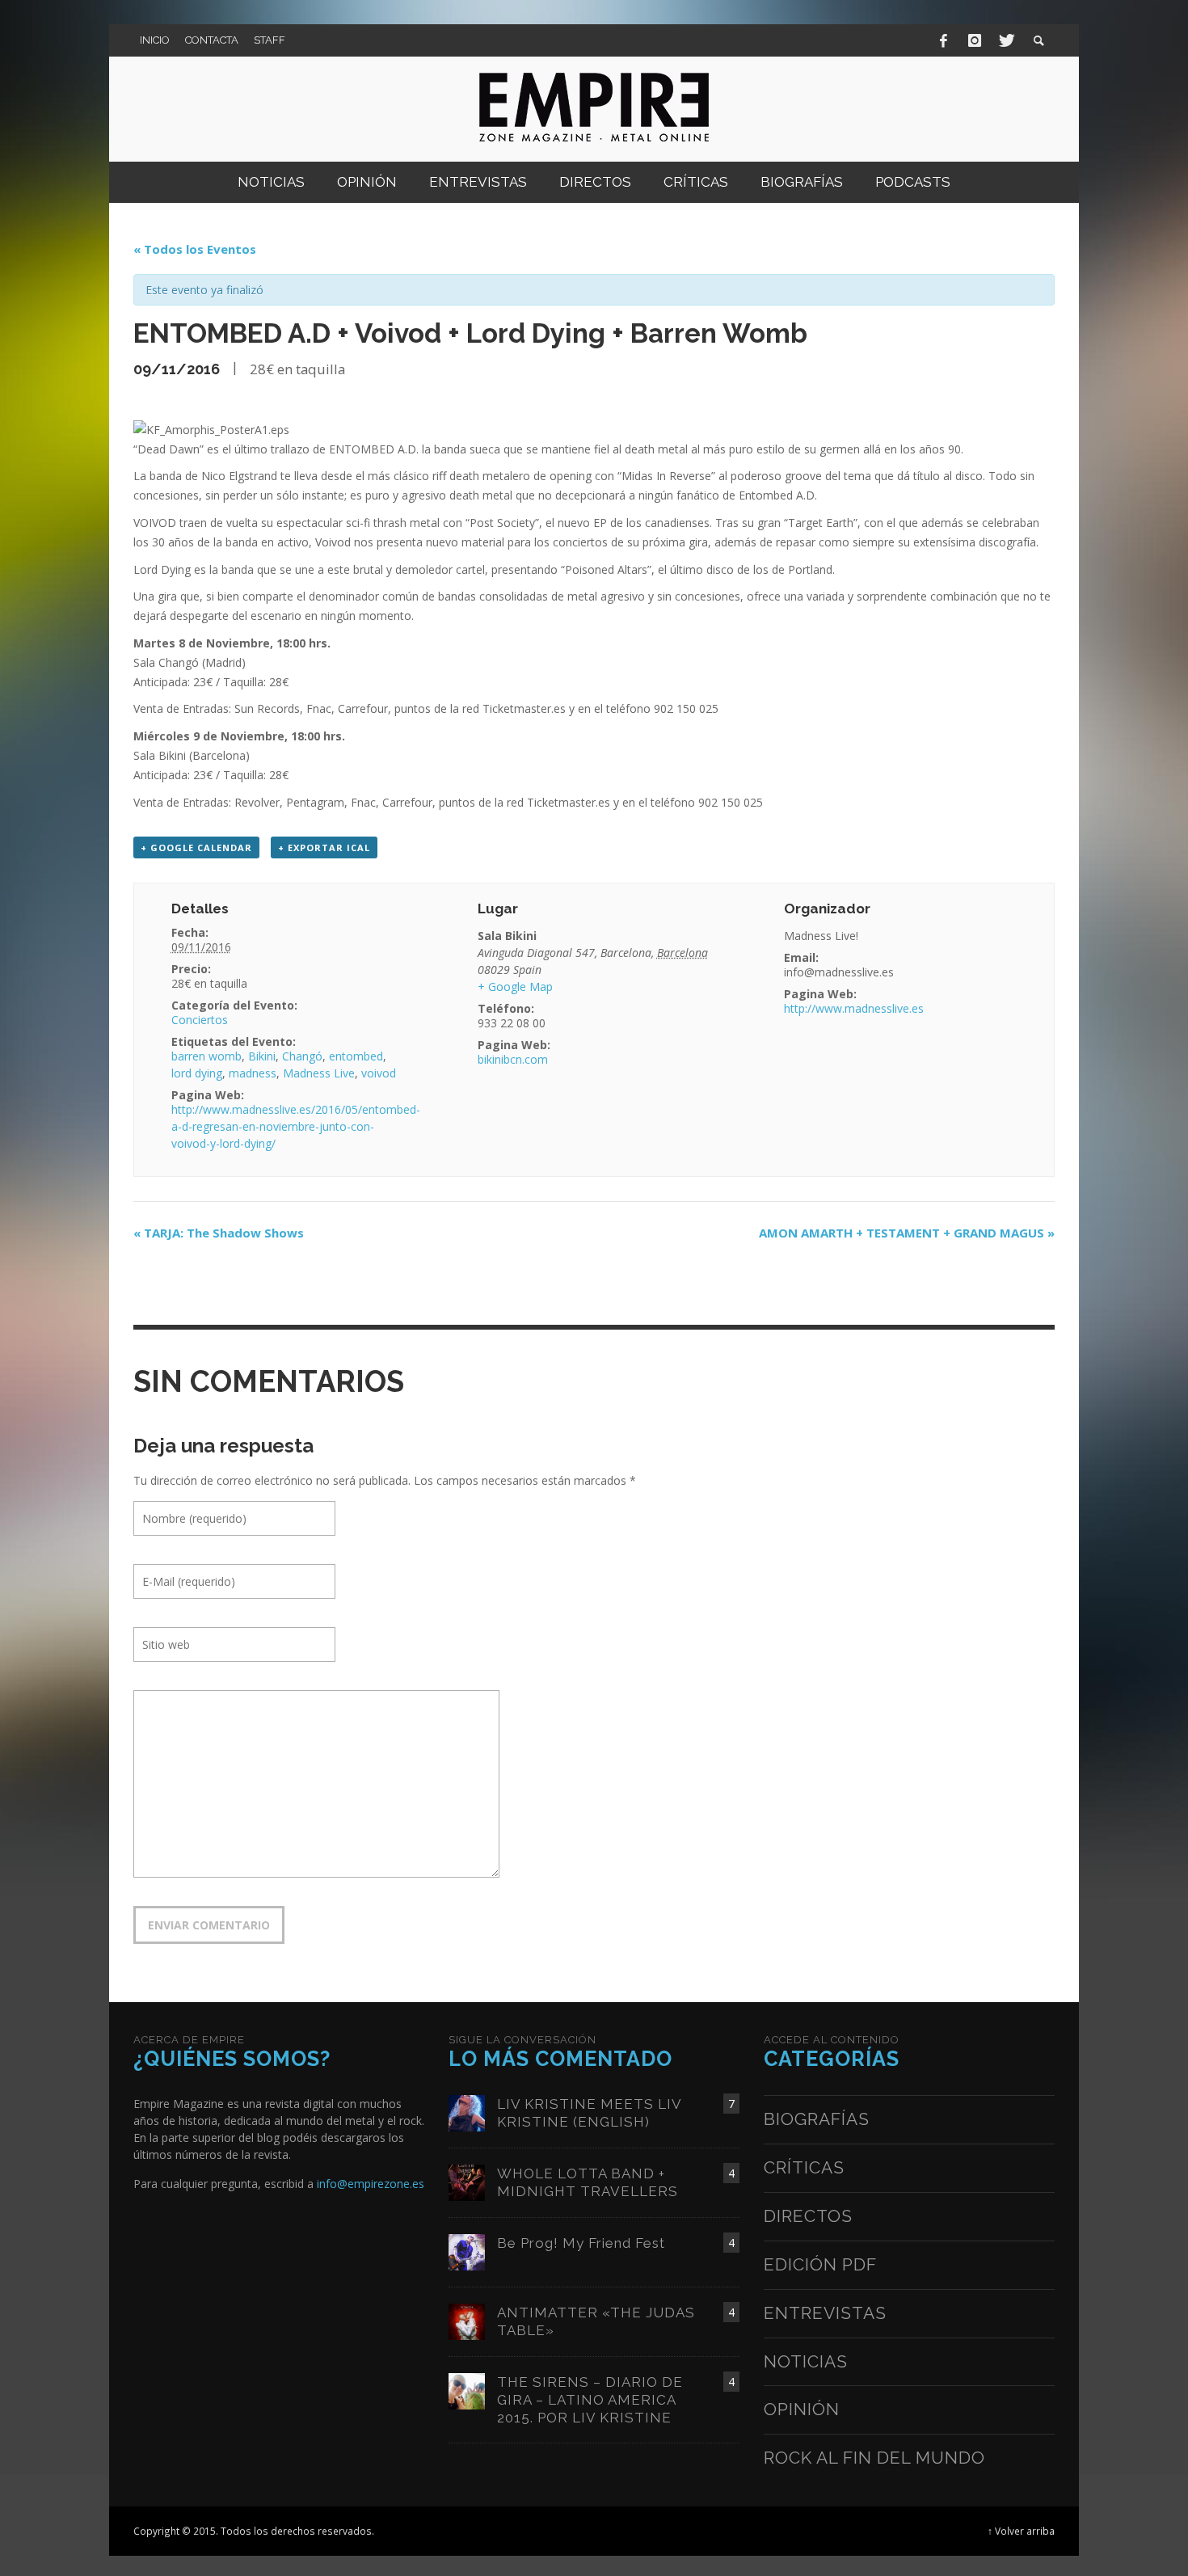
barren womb (206, 1056)
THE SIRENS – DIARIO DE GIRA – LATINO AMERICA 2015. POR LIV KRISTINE (590, 2400)
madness (253, 1073)
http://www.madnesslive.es (854, 1008)
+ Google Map (515, 987)
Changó (302, 1056)
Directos (808, 2216)
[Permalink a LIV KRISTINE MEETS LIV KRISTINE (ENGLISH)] (467, 2112)
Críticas (804, 2167)
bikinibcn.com (513, 1059)
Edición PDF (820, 2264)
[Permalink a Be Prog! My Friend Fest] (467, 2251)
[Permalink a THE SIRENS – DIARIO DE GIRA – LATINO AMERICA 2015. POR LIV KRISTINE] (467, 2390)
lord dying (197, 1073)
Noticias (806, 2361)
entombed (356, 1056)
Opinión (802, 2409)
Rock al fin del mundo (874, 2458)
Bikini (262, 1056)
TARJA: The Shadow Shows (219, 1233)
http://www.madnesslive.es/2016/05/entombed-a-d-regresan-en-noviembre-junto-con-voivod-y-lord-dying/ (296, 1126)
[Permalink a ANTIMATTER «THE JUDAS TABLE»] (467, 2320)
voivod (379, 1073)
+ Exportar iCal (324, 847)
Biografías (817, 2119)
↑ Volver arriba (1021, 2531)
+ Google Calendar (196, 847)
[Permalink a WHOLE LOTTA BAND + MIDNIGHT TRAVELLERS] (467, 2181)
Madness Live (319, 1073)
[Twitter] (1005, 40)
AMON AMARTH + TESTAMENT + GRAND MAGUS (907, 1233)
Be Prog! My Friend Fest (581, 2243)
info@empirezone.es (371, 2184)
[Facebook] (944, 40)
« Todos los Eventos (195, 249)
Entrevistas (825, 2313)
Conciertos (200, 1020)
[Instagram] (975, 40)
